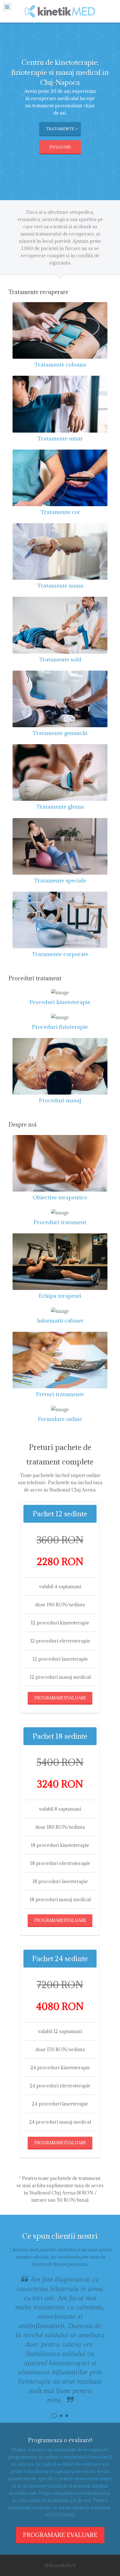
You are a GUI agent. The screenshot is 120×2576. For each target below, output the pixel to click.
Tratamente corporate (60, 954)
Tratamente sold (60, 659)
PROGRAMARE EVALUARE (60, 2535)
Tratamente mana (60, 585)
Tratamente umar (60, 438)
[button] (54, 2416)
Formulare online (60, 1419)
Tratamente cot (60, 512)
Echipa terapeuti (60, 1296)
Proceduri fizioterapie (60, 1027)
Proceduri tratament (60, 1222)
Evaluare (60, 147)
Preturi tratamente (60, 1394)
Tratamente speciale (60, 880)
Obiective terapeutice (60, 1197)
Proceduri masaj (60, 1100)
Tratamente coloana (60, 364)
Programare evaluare (60, 1698)
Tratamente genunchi (60, 733)
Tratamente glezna (60, 806)
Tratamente (60, 129)
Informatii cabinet (60, 1320)
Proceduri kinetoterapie (60, 1002)
